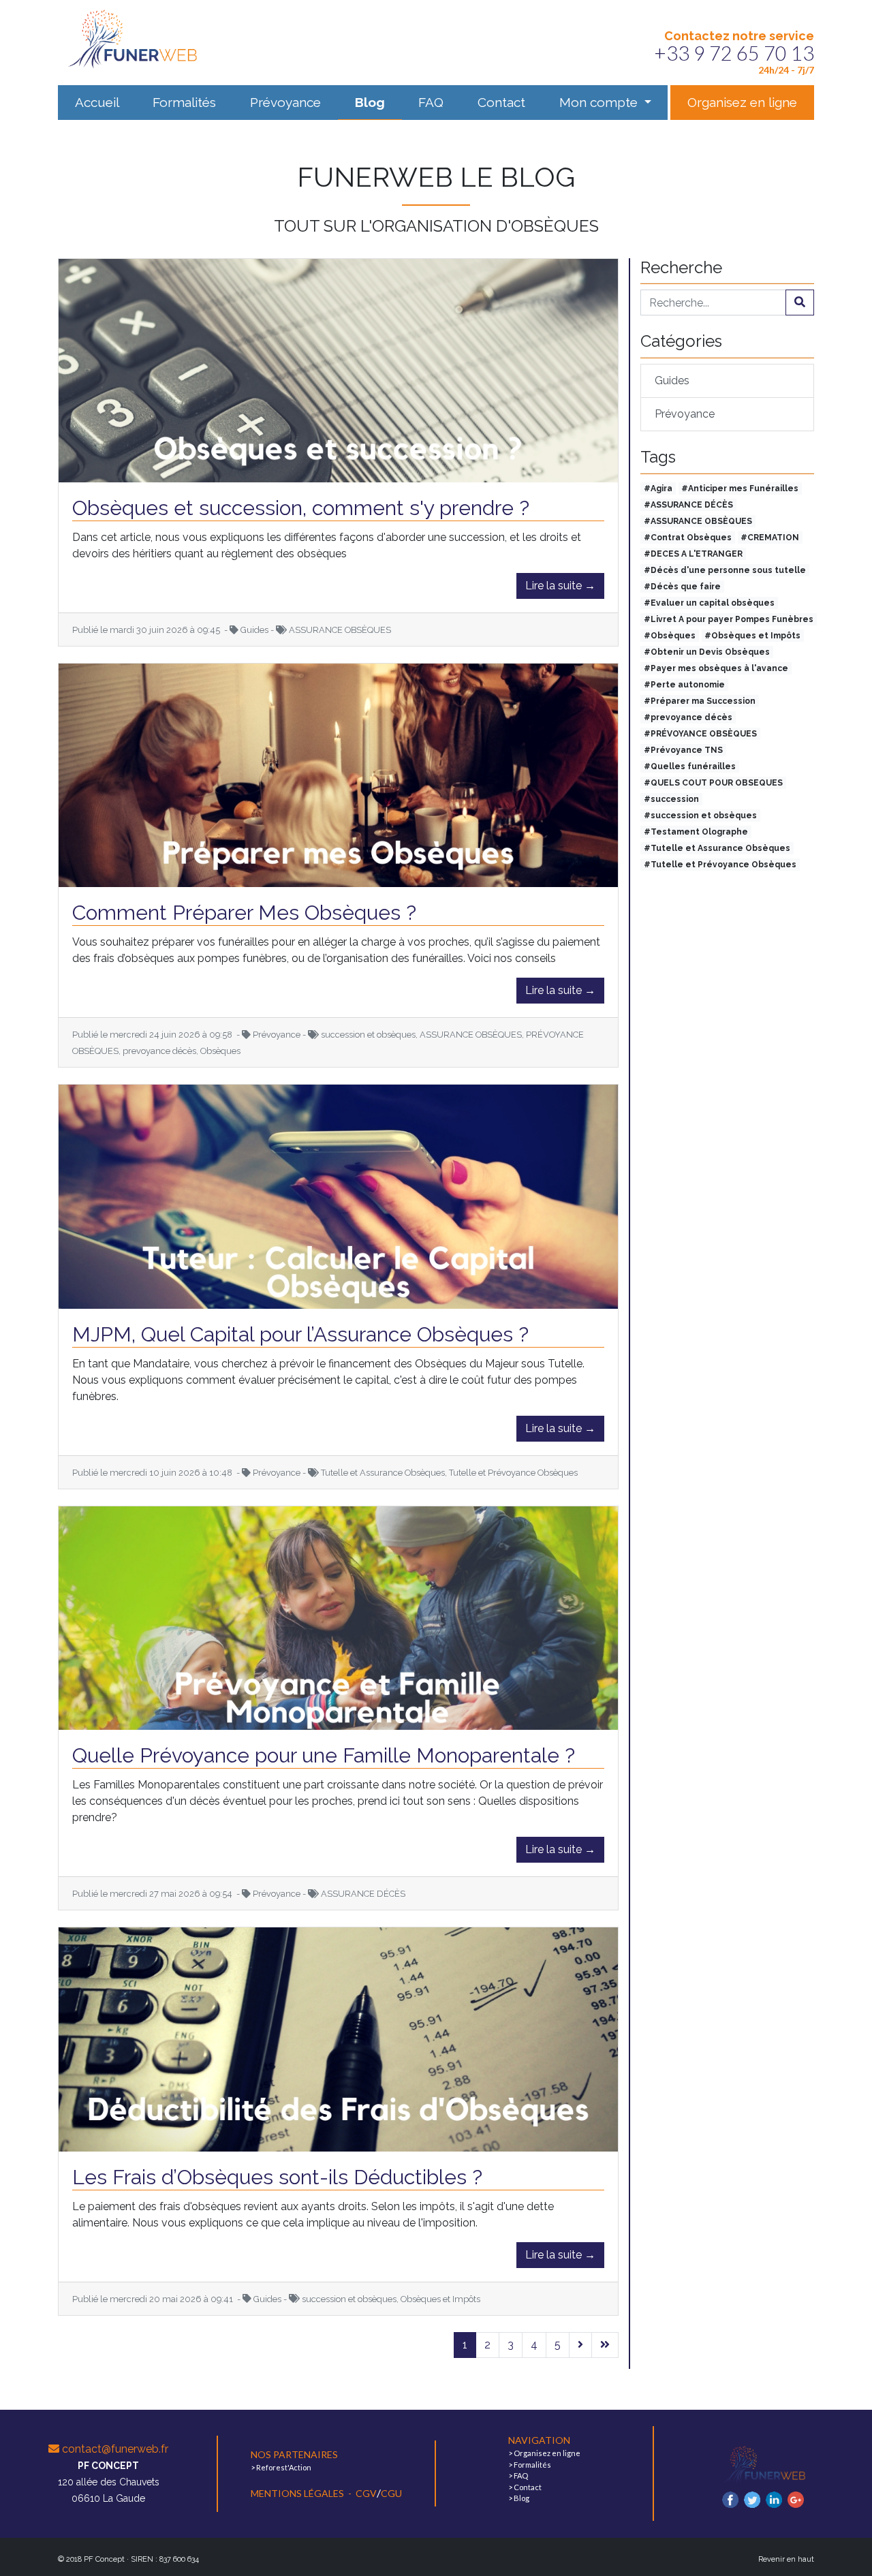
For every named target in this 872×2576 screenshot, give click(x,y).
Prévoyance (285, 102)
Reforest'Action (284, 2467)
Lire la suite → (560, 586)
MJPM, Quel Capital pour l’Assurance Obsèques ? (300, 1334)
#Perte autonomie (684, 685)
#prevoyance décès (688, 717)
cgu (391, 2493)
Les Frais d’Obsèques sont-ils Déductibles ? (277, 2177)
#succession (671, 799)
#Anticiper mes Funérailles (740, 488)
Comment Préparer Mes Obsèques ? (244, 913)
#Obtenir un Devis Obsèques (707, 652)
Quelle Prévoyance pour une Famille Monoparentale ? (324, 1755)
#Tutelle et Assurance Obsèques (717, 848)
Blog (370, 102)
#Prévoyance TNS (683, 750)
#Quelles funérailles (690, 766)
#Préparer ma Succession (700, 701)
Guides (672, 381)
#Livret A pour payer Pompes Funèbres (729, 619)
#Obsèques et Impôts (752, 636)
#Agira (658, 488)
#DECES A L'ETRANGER (693, 554)
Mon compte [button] (600, 102)
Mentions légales (298, 2493)
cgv (366, 2493)
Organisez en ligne (742, 102)
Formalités (184, 102)
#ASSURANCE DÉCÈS (688, 505)
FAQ (431, 102)
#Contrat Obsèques (688, 538)
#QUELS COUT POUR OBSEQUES (713, 783)
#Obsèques (670, 636)
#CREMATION (770, 538)
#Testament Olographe (696, 832)
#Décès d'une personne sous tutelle (725, 570)
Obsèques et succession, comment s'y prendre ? (301, 508)
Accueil (97, 102)
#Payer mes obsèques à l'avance (716, 668)
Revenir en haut (786, 2559)
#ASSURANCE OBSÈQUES (698, 521)
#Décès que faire (682, 587)
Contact (501, 102)
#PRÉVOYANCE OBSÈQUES (700, 734)
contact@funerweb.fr (114, 2449)
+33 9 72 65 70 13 (734, 53)
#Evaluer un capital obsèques (709, 603)
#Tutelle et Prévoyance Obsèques (720, 865)
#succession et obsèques (700, 816)
